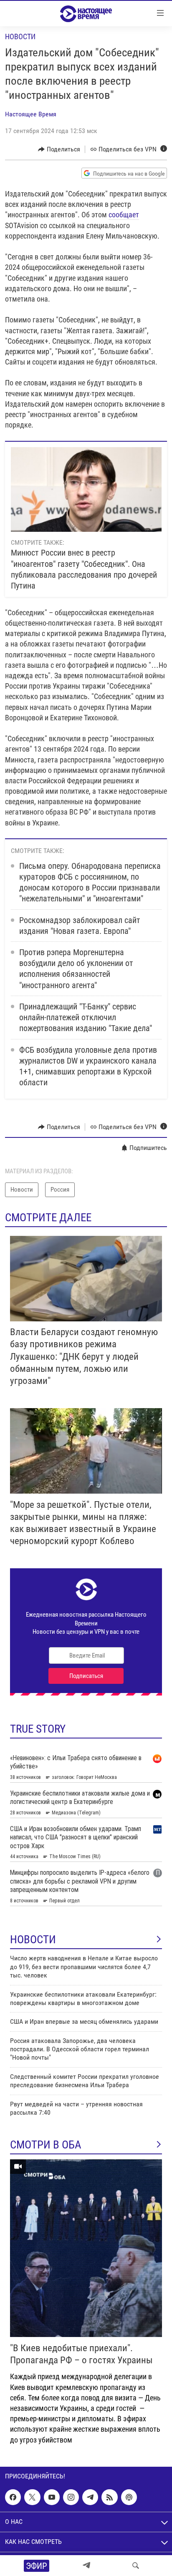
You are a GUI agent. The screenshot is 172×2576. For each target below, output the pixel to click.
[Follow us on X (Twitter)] (32, 2497)
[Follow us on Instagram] (71, 2497)
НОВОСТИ (33, 1940)
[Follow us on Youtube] (52, 2497)
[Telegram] (86, 2566)
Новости (20, 36)
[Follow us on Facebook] (13, 2497)
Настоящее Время (31, 114)
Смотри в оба (46, 2145)
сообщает (124, 215)
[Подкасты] (129, 2497)
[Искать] (136, 2566)
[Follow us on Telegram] (90, 2497)
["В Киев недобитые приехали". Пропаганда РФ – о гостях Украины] (86, 2248)
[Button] (59, 149)
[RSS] (109, 2497)
